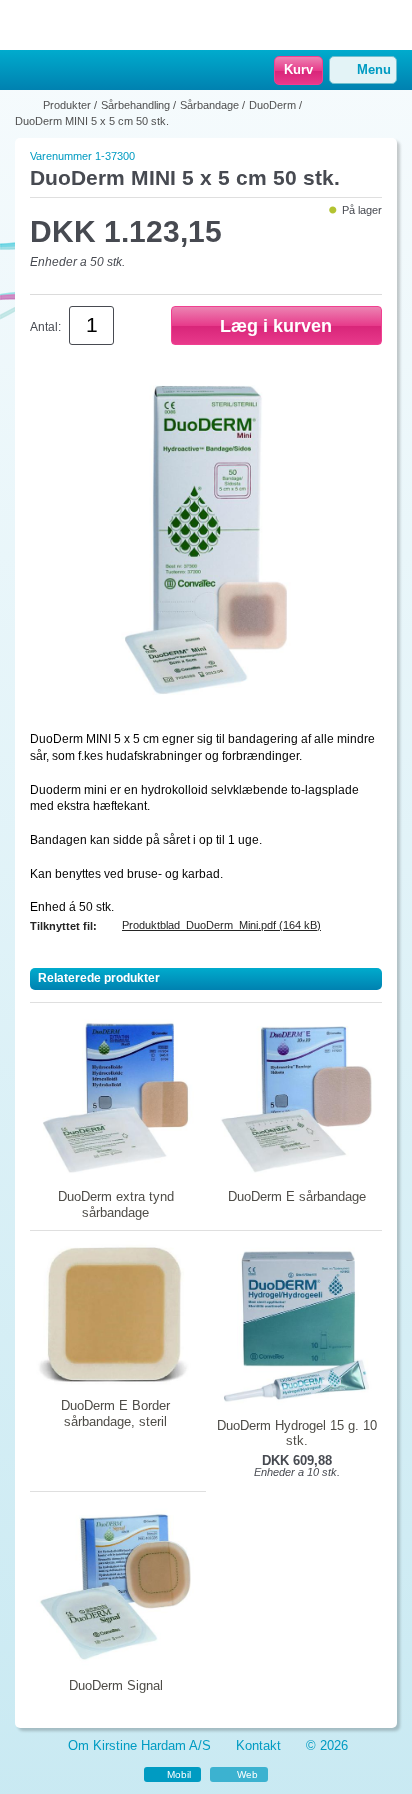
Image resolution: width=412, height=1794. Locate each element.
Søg (81, 71)
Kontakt (258, 1745)
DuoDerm (272, 105)
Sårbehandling (135, 105)
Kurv (298, 69)
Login (55, 71)
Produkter (67, 105)
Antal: (45, 327)
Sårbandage (209, 105)
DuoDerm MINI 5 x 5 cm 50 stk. (92, 121)
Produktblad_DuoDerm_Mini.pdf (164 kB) (221, 925)
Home (25, 71)
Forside (27, 105)
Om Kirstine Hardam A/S (139, 1745)
